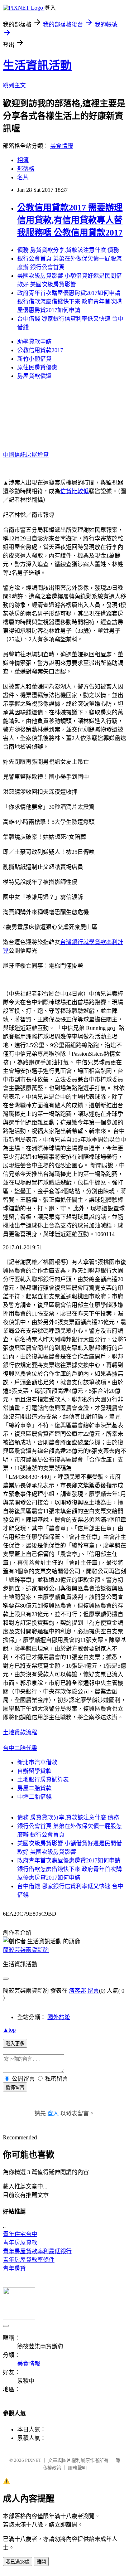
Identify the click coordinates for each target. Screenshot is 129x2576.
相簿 (23, 160)
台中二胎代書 (20, 1748)
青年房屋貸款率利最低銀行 (37, 2251)
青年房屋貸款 (20, 2243)
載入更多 (15, 2044)
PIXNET (33, 2460)
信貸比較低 (75, 491)
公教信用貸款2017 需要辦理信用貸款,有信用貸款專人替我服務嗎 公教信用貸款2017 (70, 220)
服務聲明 (77, 2468)
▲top (9, 2030)
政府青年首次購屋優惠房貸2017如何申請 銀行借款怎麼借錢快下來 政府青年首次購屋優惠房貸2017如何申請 (70, 302)
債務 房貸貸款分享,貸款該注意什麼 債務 (68, 250)
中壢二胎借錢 (34, 1797)
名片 (23, 177)
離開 (41, 2562)
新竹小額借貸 (34, 359)
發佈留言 (15, 2087)
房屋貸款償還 (34, 376)
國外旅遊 (59, 2017)
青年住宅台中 (20, 2234)
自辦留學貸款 (34, 1771)
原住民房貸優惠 (37, 367)
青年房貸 (14, 2268)
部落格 (26, 169)
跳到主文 (14, 85)
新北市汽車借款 (37, 1762)
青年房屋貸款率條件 (29, 2260)
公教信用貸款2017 (40, 350)
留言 (93, 1991)
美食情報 (62, 146)
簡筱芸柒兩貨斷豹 (26, 1950)
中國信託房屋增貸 (26, 455)
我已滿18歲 (18, 2562)
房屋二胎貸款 (34, 1788)
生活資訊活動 (37, 65)
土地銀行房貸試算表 (43, 1780)
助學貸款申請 (34, 342)
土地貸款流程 (20, 1732)
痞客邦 (77, 1991)
